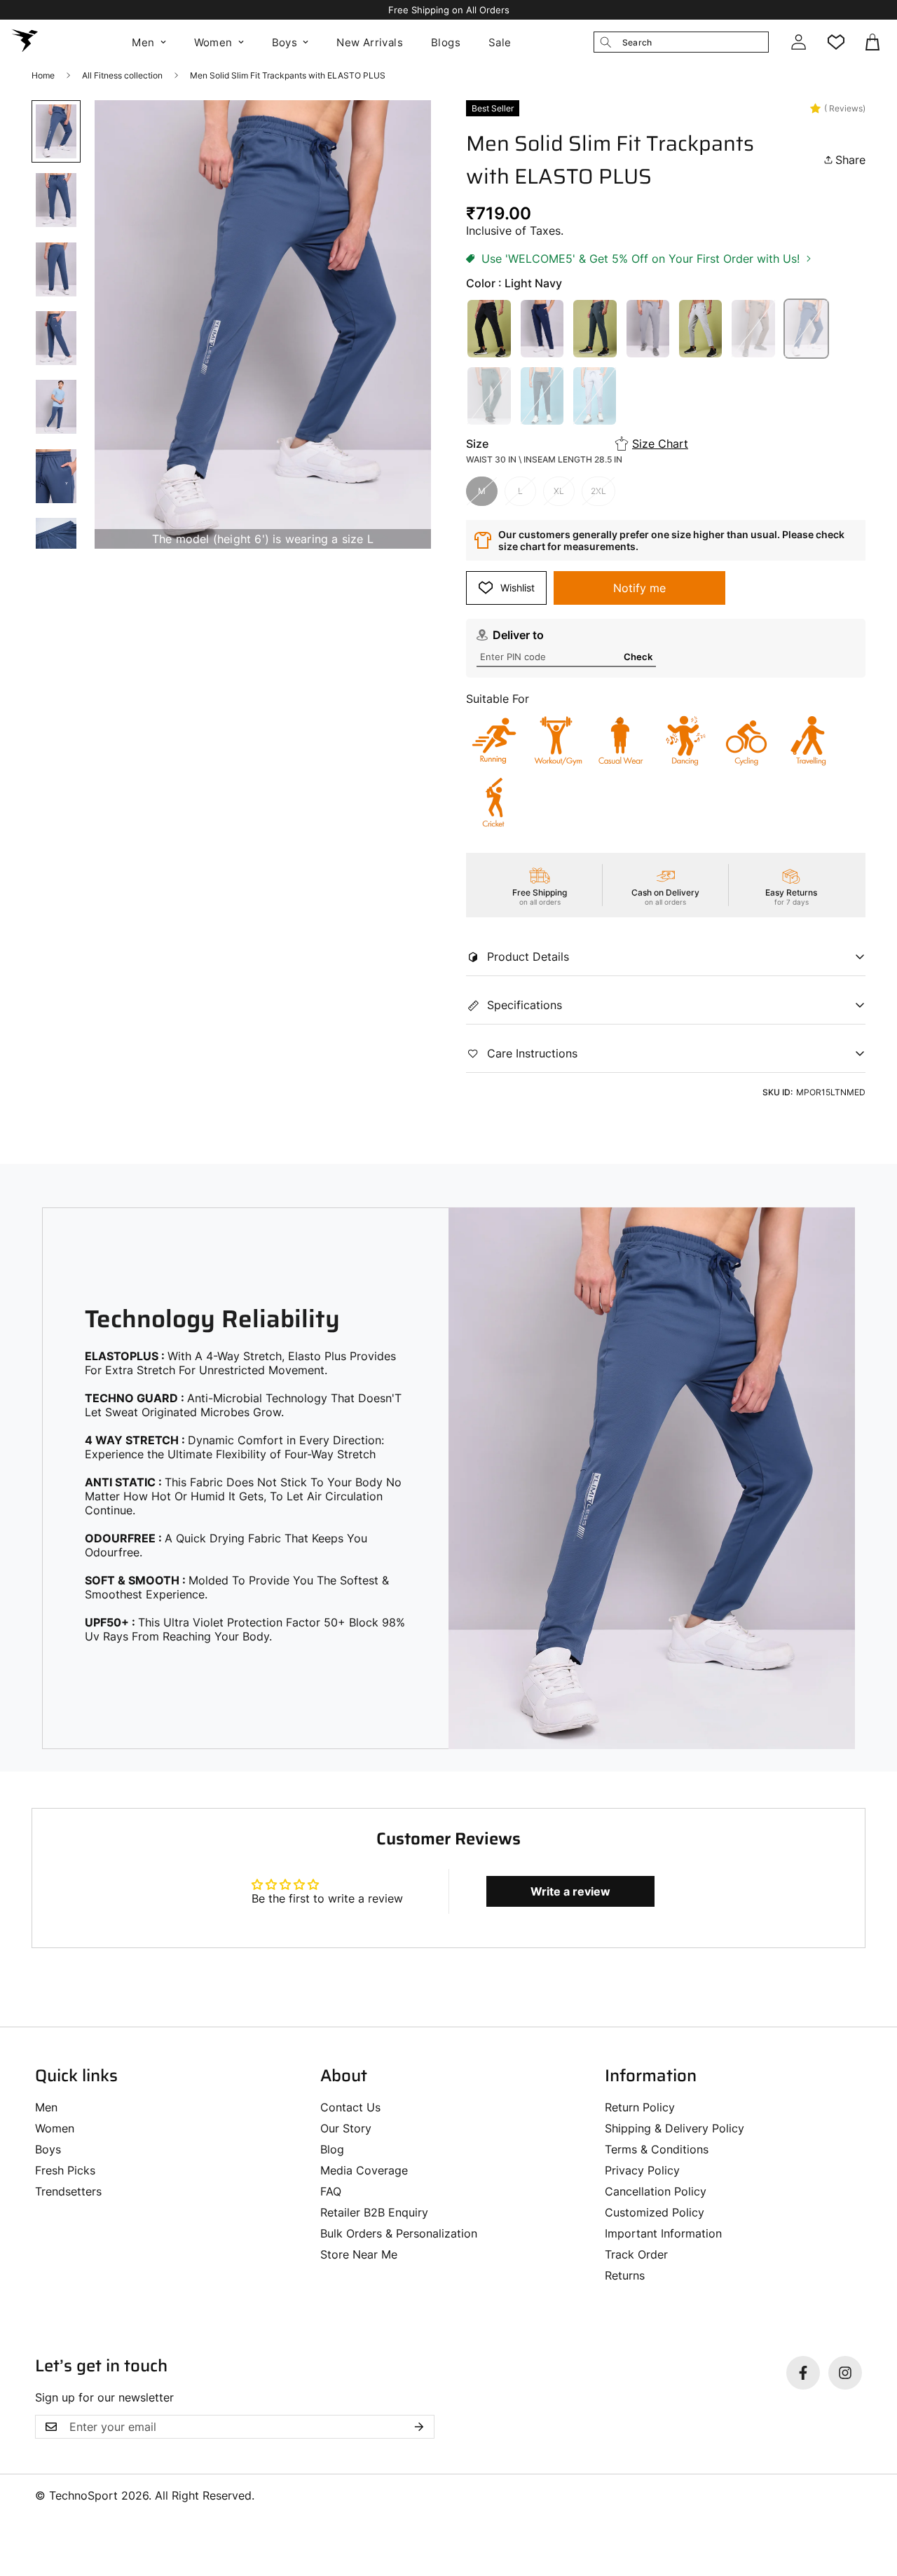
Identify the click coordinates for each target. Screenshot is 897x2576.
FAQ (331, 2191)
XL (559, 491)
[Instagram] (845, 2373)
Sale (500, 42)
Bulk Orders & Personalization (399, 2233)
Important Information (663, 2233)
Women (213, 42)
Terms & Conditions (657, 2149)
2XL (598, 491)
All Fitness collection (122, 75)
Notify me (639, 588)
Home (43, 75)
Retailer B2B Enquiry (374, 2212)
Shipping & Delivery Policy (675, 2128)
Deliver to (518, 635)
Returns (625, 2275)
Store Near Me (359, 2254)
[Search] (605, 42)
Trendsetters (68, 2191)
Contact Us (350, 2107)
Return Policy (640, 2107)
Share (850, 160)
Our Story (346, 2128)
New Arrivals (370, 42)
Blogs (446, 42)
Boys (285, 42)
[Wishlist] (836, 42)
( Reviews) (845, 108)
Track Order (636, 2254)
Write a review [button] (570, 1891)
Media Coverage (364, 2170)
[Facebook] (803, 2373)
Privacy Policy (642, 2170)
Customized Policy (655, 2212)
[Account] (798, 42)
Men (143, 42)
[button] (874, 42)
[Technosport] (25, 42)
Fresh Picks (65, 2170)
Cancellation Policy (656, 2191)
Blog (332, 2149)
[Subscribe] (419, 2427)
